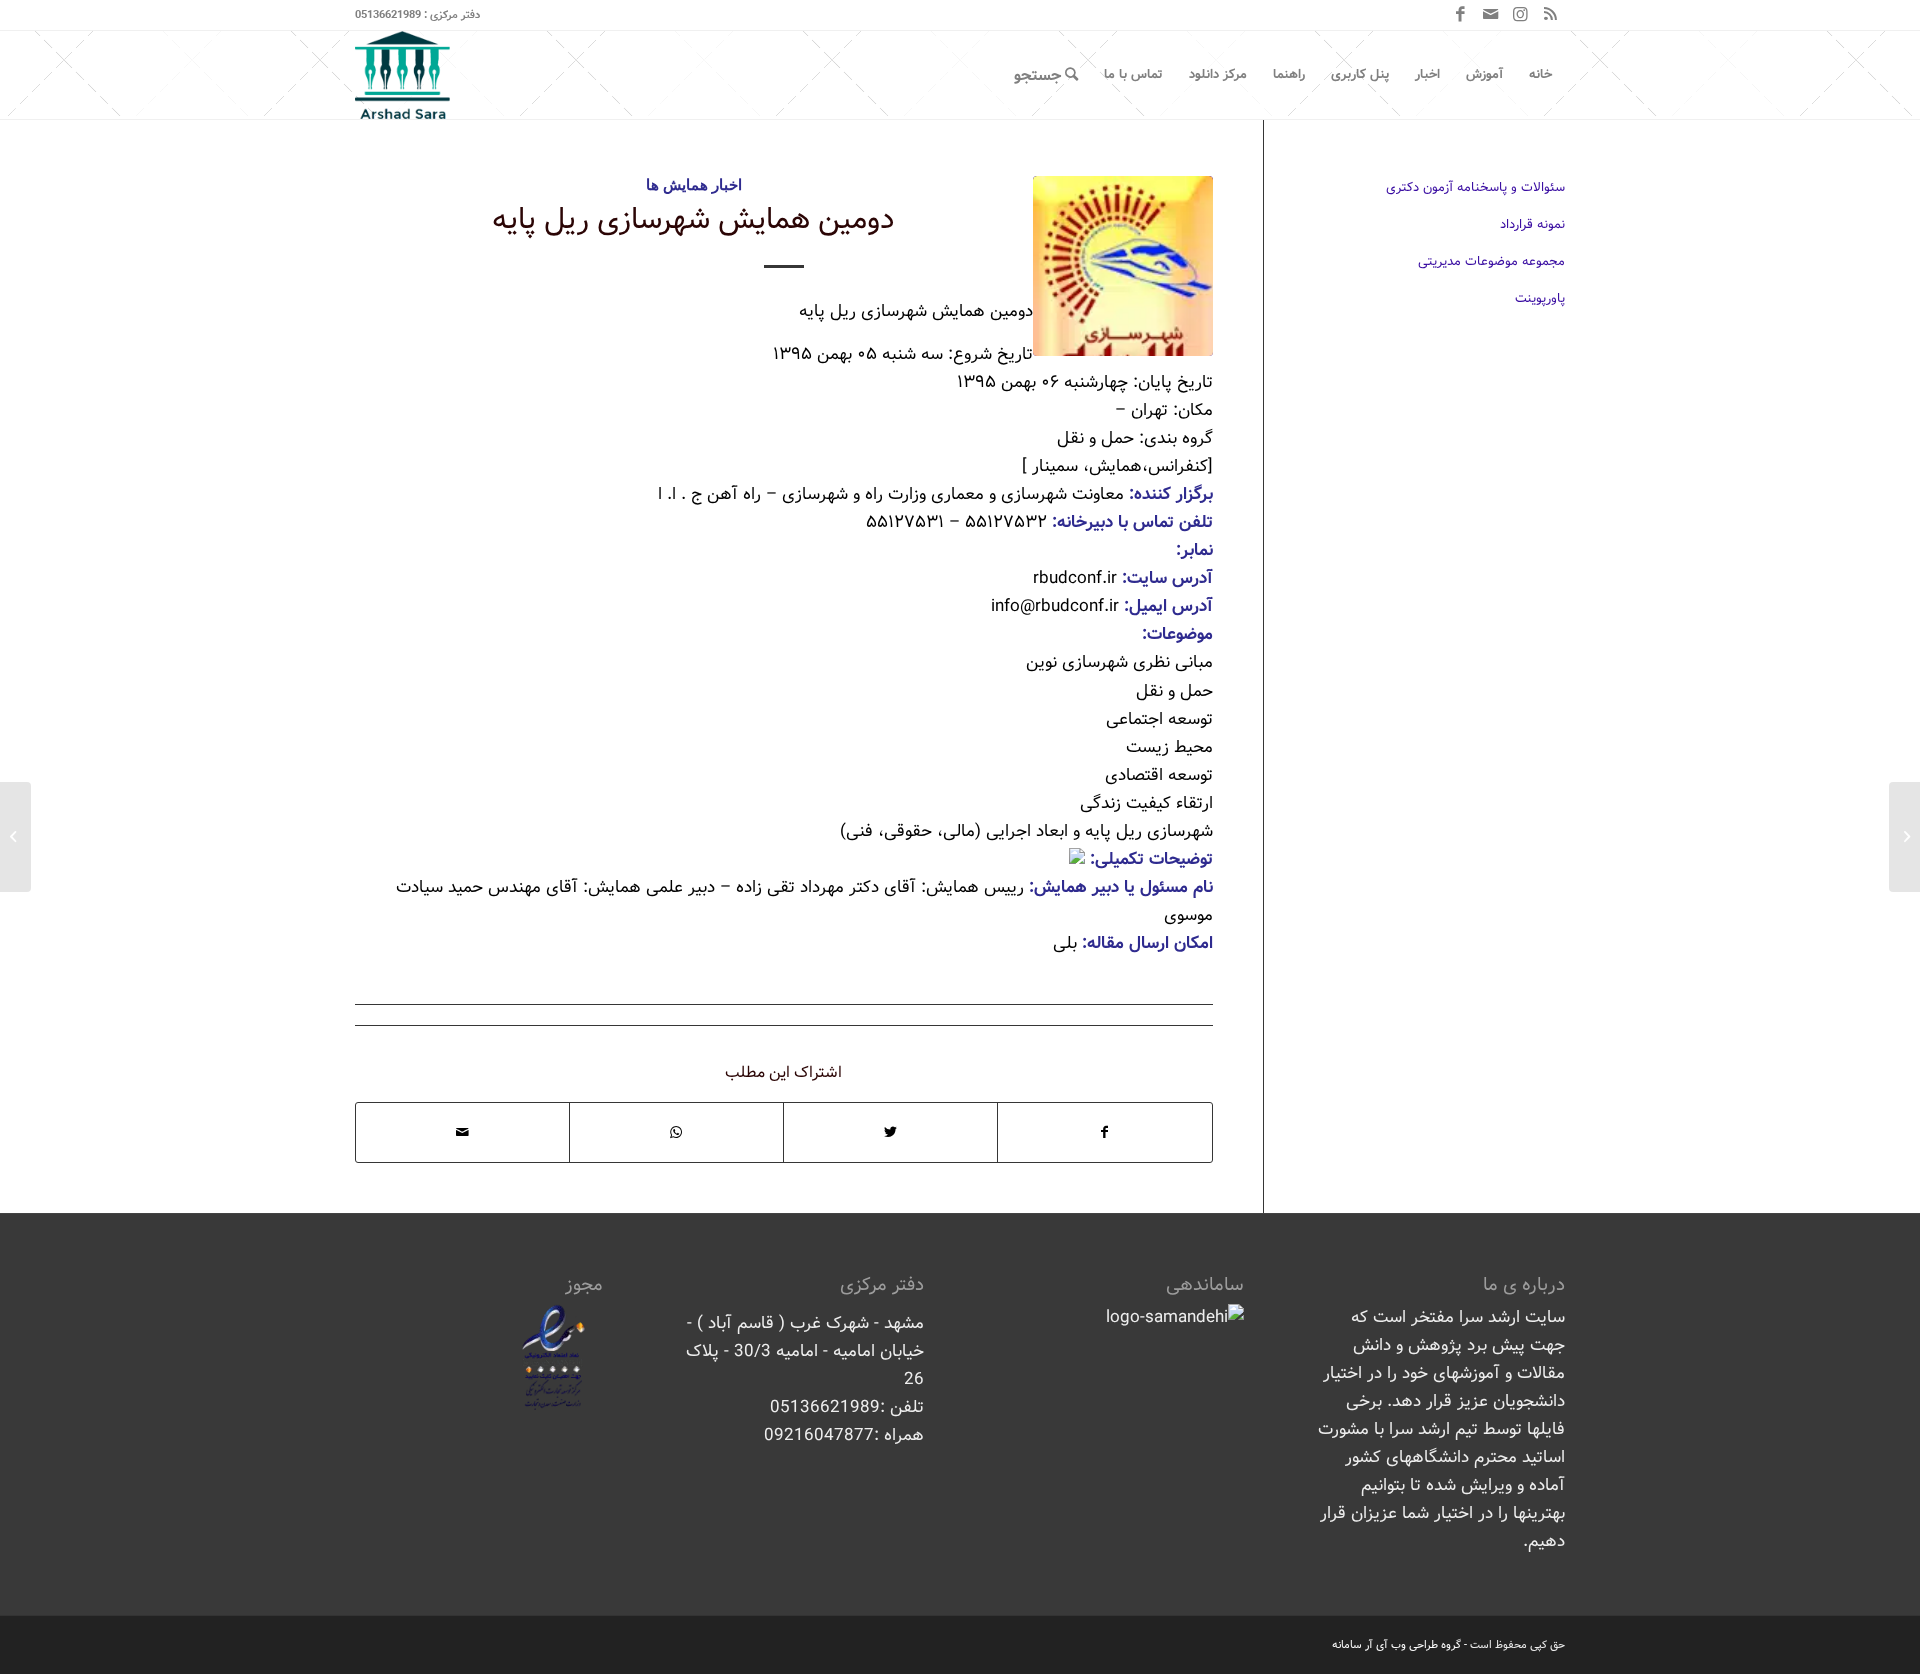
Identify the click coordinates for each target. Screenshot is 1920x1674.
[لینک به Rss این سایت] (1550, 15)
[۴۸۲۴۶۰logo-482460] (1123, 266)
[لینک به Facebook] (1460, 15)
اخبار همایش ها (694, 184)
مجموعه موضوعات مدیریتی (1491, 261)
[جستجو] (1046, 75)
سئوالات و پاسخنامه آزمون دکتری (1475, 187)
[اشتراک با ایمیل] (462, 1132)
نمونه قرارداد (1532, 224)
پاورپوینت (1540, 298)
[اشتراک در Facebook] (1105, 1132)
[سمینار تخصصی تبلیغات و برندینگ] (1904, 837)
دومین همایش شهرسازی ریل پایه (693, 220)
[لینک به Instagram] (1520, 15)
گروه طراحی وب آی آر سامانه (1396, 1645)
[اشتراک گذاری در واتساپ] (676, 1132)
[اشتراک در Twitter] (890, 1132)
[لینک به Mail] (1490, 15)
